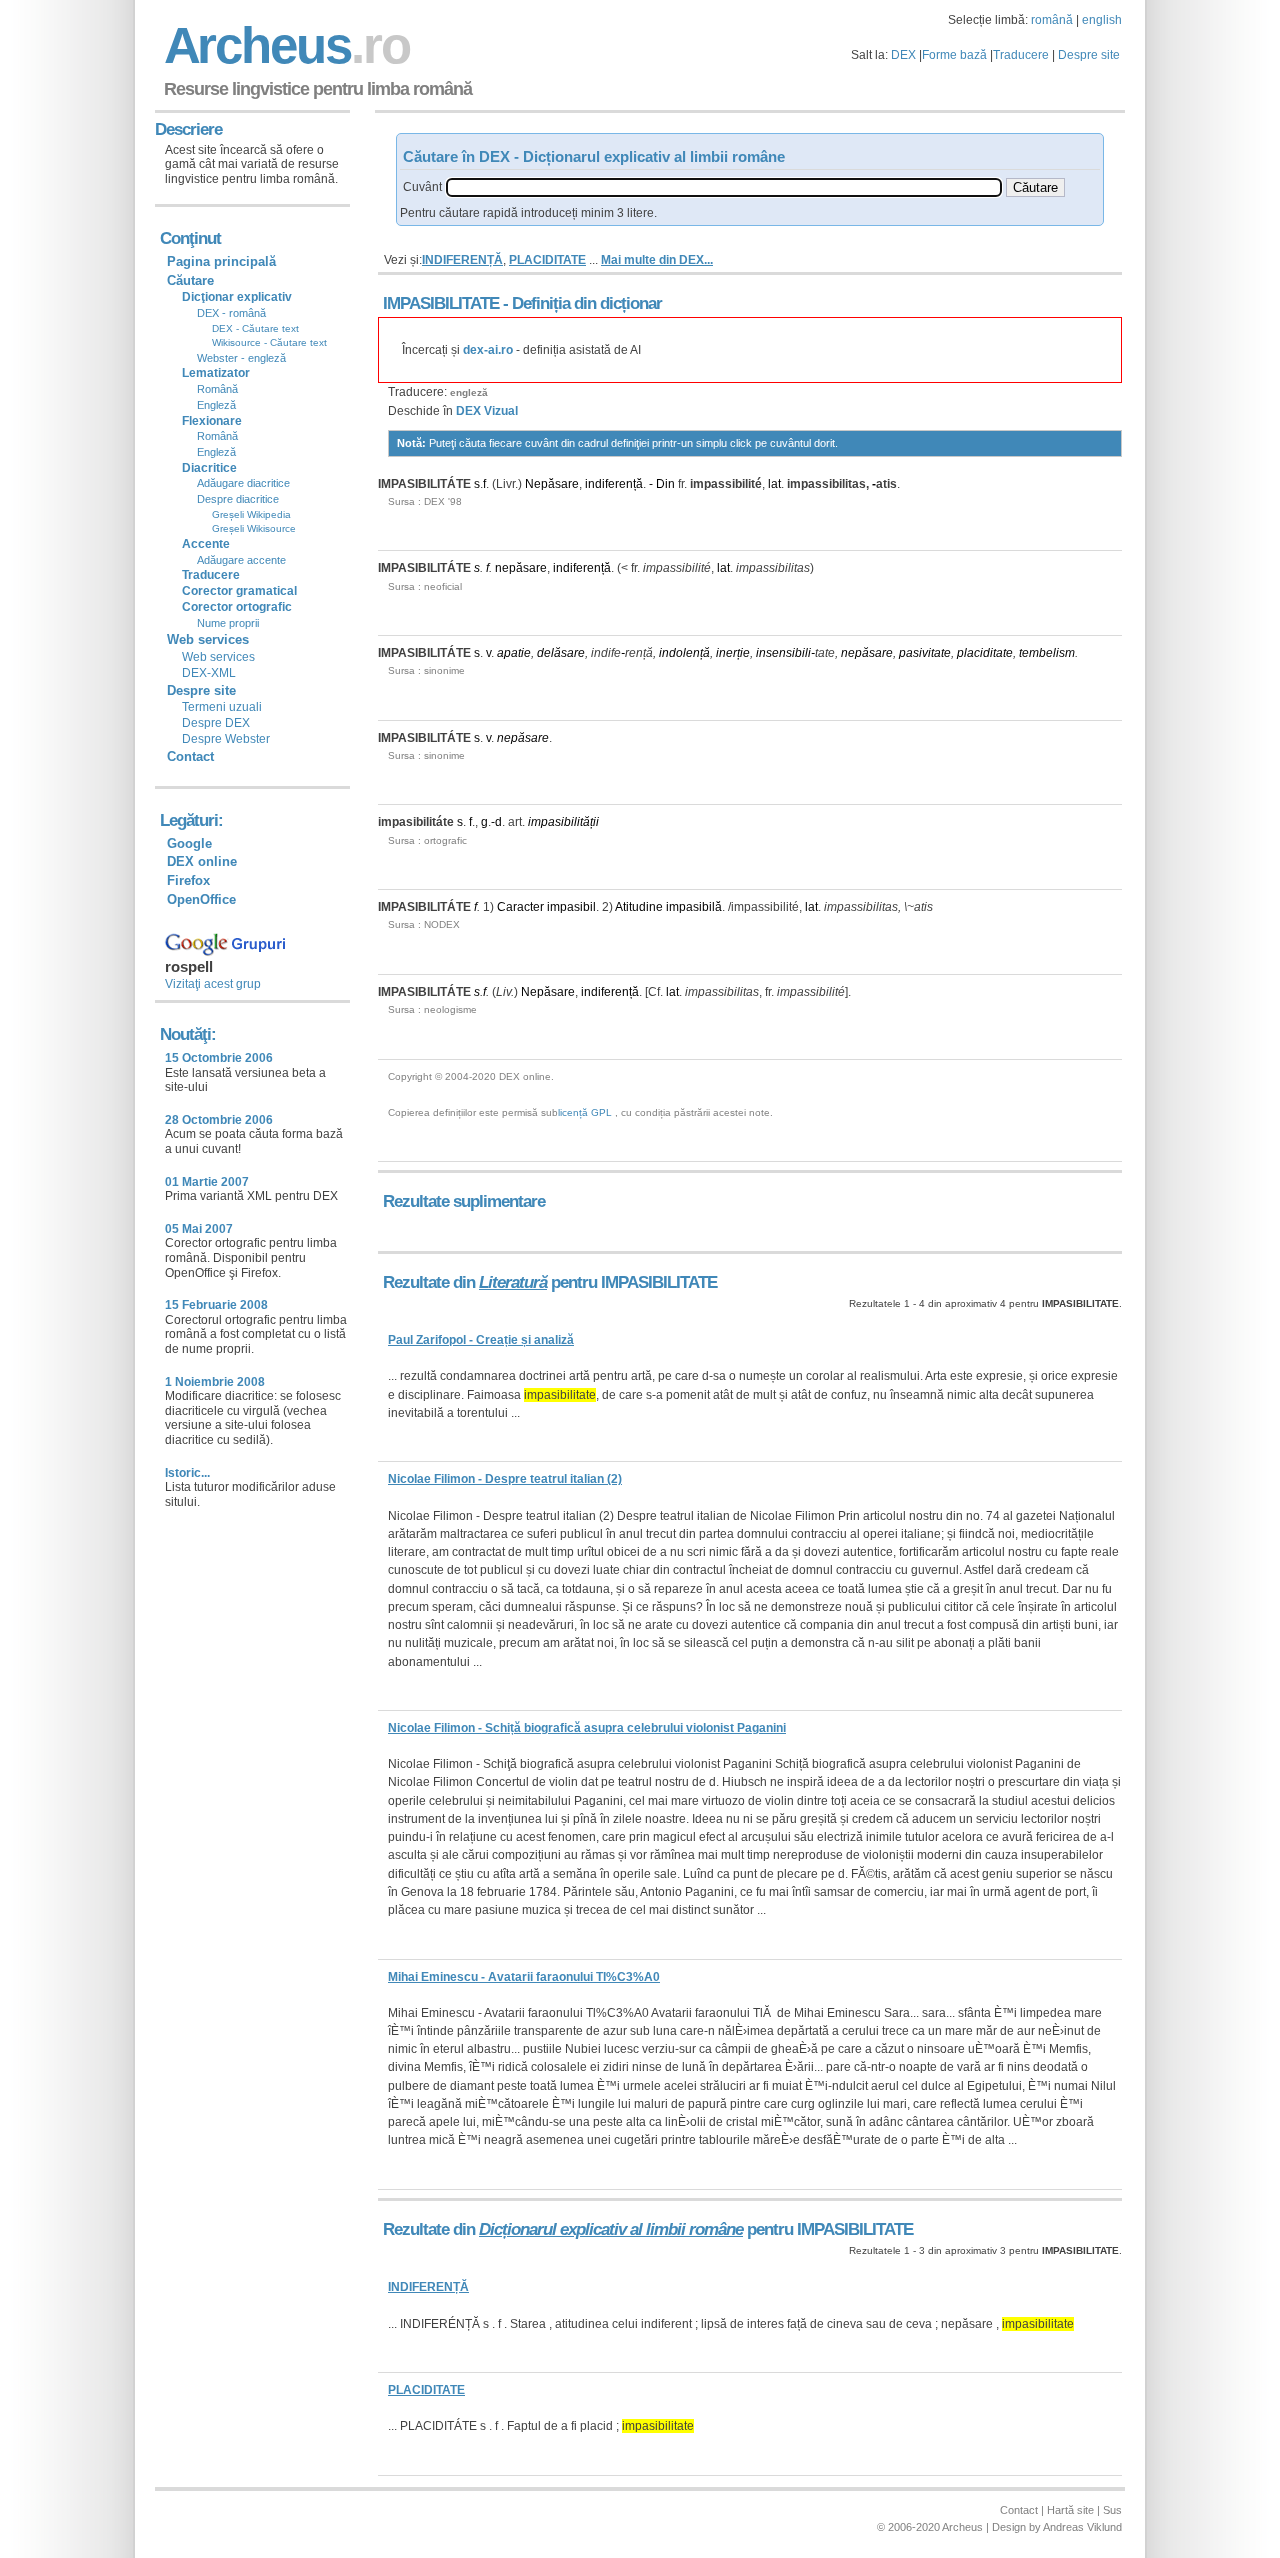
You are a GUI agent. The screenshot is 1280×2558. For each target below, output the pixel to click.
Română (217, 389)
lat (774, 484)
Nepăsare (552, 484)
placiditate (985, 653)
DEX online (202, 861)
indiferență (614, 484)
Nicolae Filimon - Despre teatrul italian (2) (505, 1479)
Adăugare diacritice (243, 483)
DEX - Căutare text (255, 328)
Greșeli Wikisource (254, 528)
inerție (733, 653)
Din (665, 484)
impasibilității (563, 822)
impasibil (571, 907)
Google (189, 843)
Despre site (1089, 55)
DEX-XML (209, 673)
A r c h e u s (284, 45)
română (1052, 20)
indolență (684, 653)
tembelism (1047, 653)
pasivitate (925, 653)
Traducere (1021, 55)
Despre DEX (216, 723)
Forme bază (954, 55)
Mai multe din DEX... (657, 260)
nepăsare (521, 568)
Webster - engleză (241, 358)
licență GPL (585, 1112)
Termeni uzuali (222, 707)
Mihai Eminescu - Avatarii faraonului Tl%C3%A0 (524, 1977)
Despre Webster (226, 739)
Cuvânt (422, 187)
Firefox (188, 880)
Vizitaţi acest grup (213, 984)
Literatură (513, 1282)
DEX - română (231, 313)
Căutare (190, 280)
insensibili (783, 653)
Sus (1112, 2510)
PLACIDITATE (547, 260)
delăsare (561, 653)
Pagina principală (221, 261)
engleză (469, 392)
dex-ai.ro (488, 350)
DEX (903, 55)
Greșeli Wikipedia (251, 514)
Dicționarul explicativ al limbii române (611, 2229)
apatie (514, 653)
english (1102, 20)
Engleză (216, 405)
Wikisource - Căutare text (269, 342)
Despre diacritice (238, 499)
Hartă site (1070, 2510)
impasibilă (694, 907)
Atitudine (639, 907)
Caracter (520, 907)
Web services (218, 657)
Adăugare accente (241, 560)
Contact (190, 756)
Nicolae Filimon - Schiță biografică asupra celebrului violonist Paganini (587, 1728)
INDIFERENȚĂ (462, 260)
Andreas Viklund (1082, 2527)
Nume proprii (228, 623)
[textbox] (724, 187)
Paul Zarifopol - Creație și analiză (481, 1340)
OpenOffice (201, 899)
